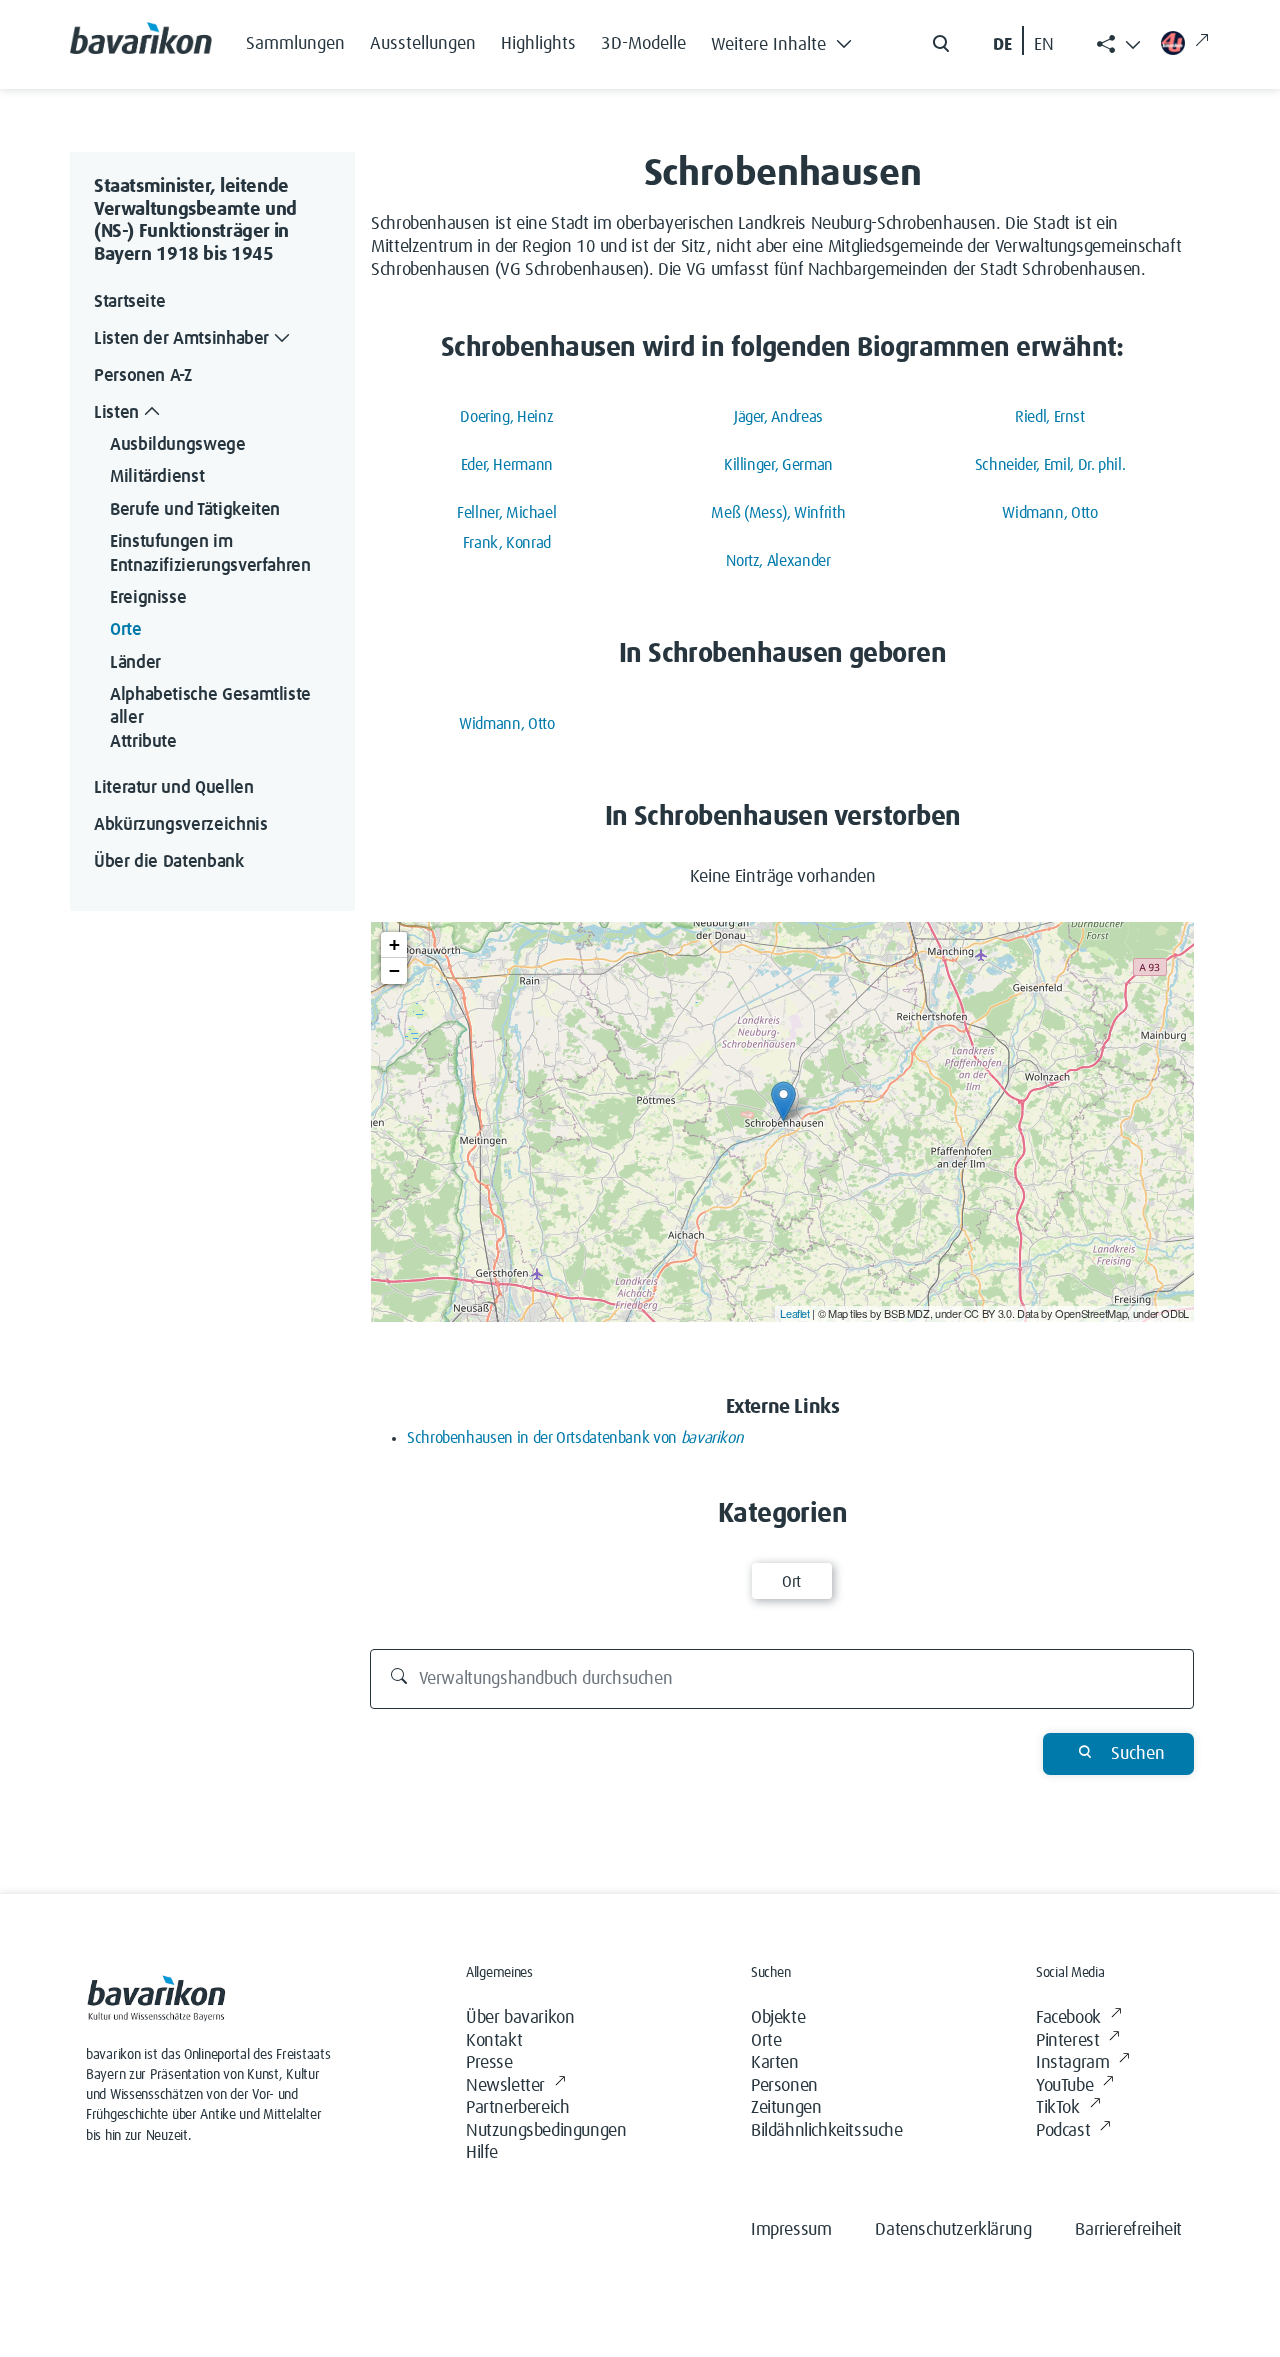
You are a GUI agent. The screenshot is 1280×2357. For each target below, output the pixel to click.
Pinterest (1067, 2041)
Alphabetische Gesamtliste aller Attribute (213, 718)
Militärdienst (157, 478)
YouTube (1064, 2086)
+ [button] (394, 944)
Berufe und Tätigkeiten (195, 510)
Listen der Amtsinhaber (181, 339)
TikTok (1058, 2108)
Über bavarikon (520, 2018)
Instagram (1072, 2063)
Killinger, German (778, 465)
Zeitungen (786, 2108)
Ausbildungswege (178, 445)
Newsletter (505, 2086)
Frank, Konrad (507, 543)
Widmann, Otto (1049, 513)
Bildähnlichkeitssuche (827, 2131)
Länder (135, 663)
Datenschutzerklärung (953, 2230)
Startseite (129, 302)
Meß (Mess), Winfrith (778, 513)
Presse (489, 2063)
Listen (116, 413)
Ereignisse (148, 598)
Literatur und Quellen (173, 788)
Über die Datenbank (169, 862)
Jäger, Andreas (778, 417)
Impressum (791, 2230)
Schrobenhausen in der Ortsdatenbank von (575, 1438)
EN (1044, 45)
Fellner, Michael (506, 513)
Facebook (1068, 2018)
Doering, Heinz (506, 417)
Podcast (1063, 2131)
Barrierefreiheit (1128, 2230)
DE (1002, 45)
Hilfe (482, 2153)
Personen (784, 2086)
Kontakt (494, 2041)
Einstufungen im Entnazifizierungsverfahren (210, 553)
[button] (787, 40)
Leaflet (794, 1313)
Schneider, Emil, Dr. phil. (1050, 465)
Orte (126, 631)
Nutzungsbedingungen (546, 2131)
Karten (775, 2063)
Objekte (778, 2018)
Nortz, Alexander (778, 561)
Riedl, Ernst (1050, 417)
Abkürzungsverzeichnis (180, 825)
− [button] (394, 970)
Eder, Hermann (507, 465)
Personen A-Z (143, 376)
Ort (791, 1582)
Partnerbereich (517, 2108)
